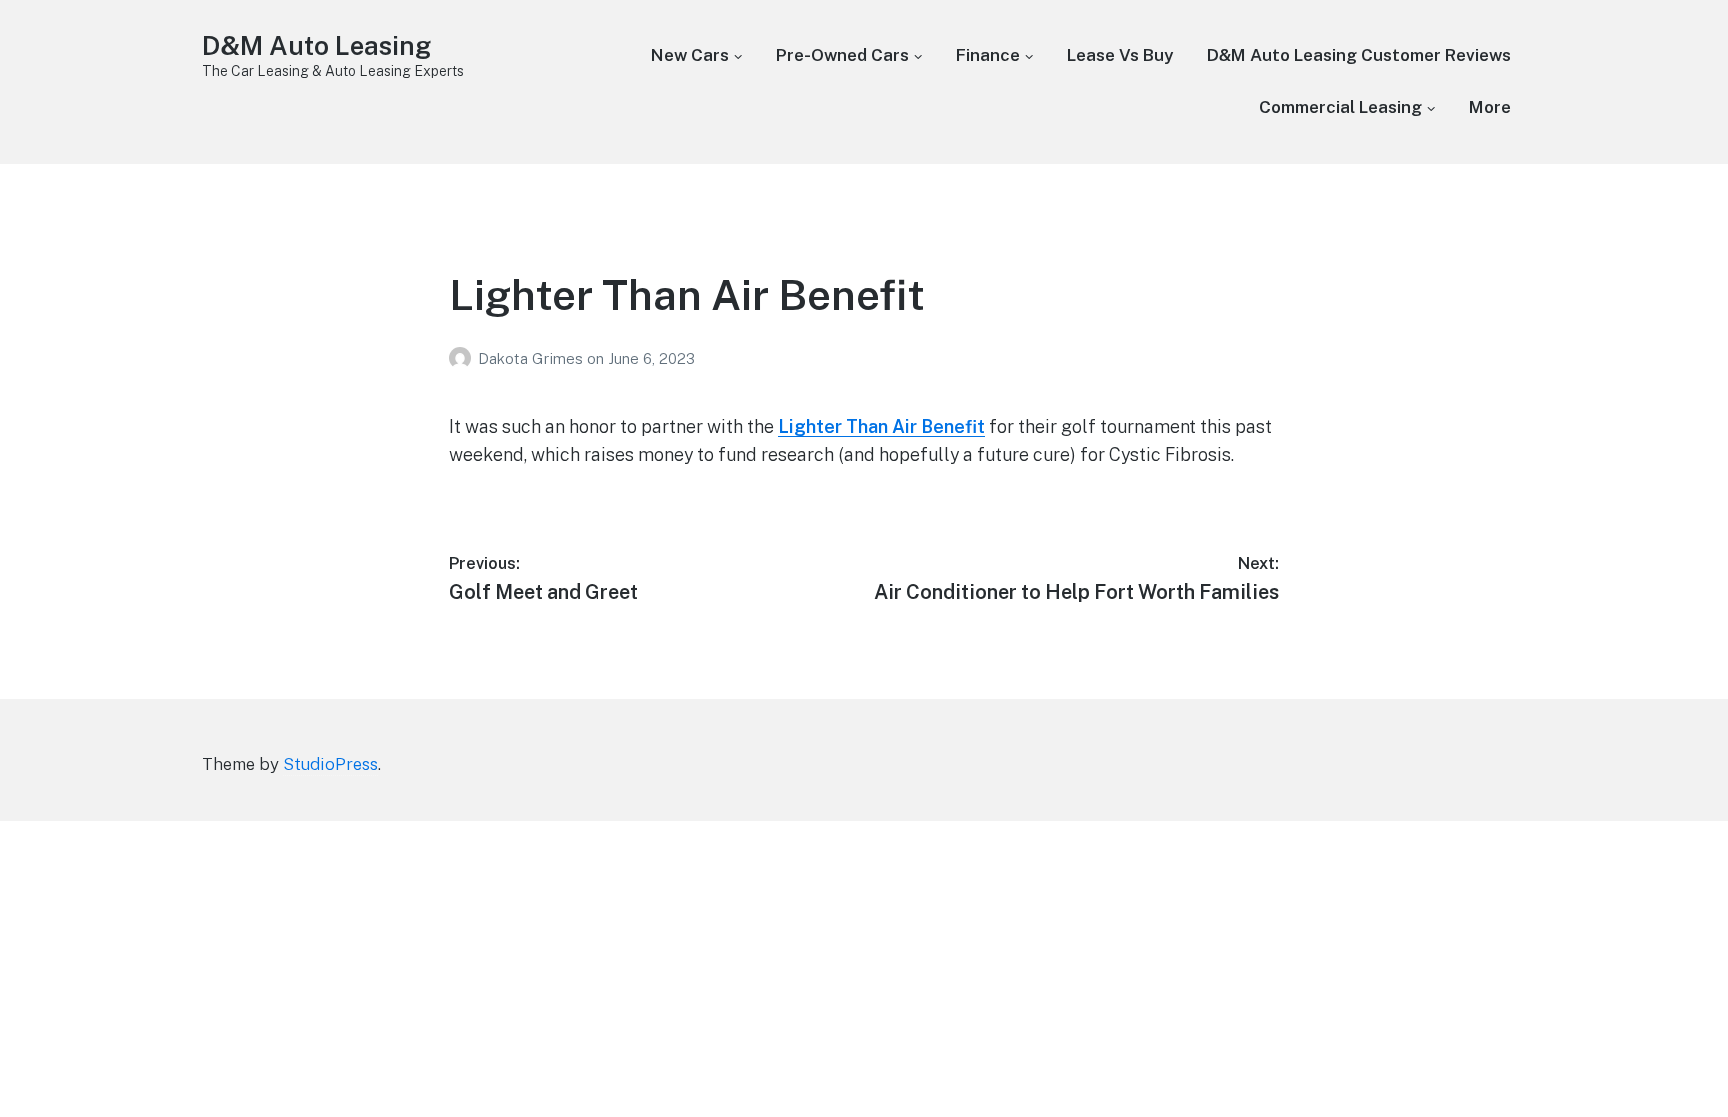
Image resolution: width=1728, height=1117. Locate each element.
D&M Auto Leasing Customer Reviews (1359, 55)
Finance (988, 55)
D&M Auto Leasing (316, 45)
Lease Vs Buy (1120, 55)
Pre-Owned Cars (842, 55)
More (1490, 107)
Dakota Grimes (532, 358)
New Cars (690, 55)
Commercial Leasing (1340, 107)
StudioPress (330, 764)
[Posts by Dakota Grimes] (463, 358)
